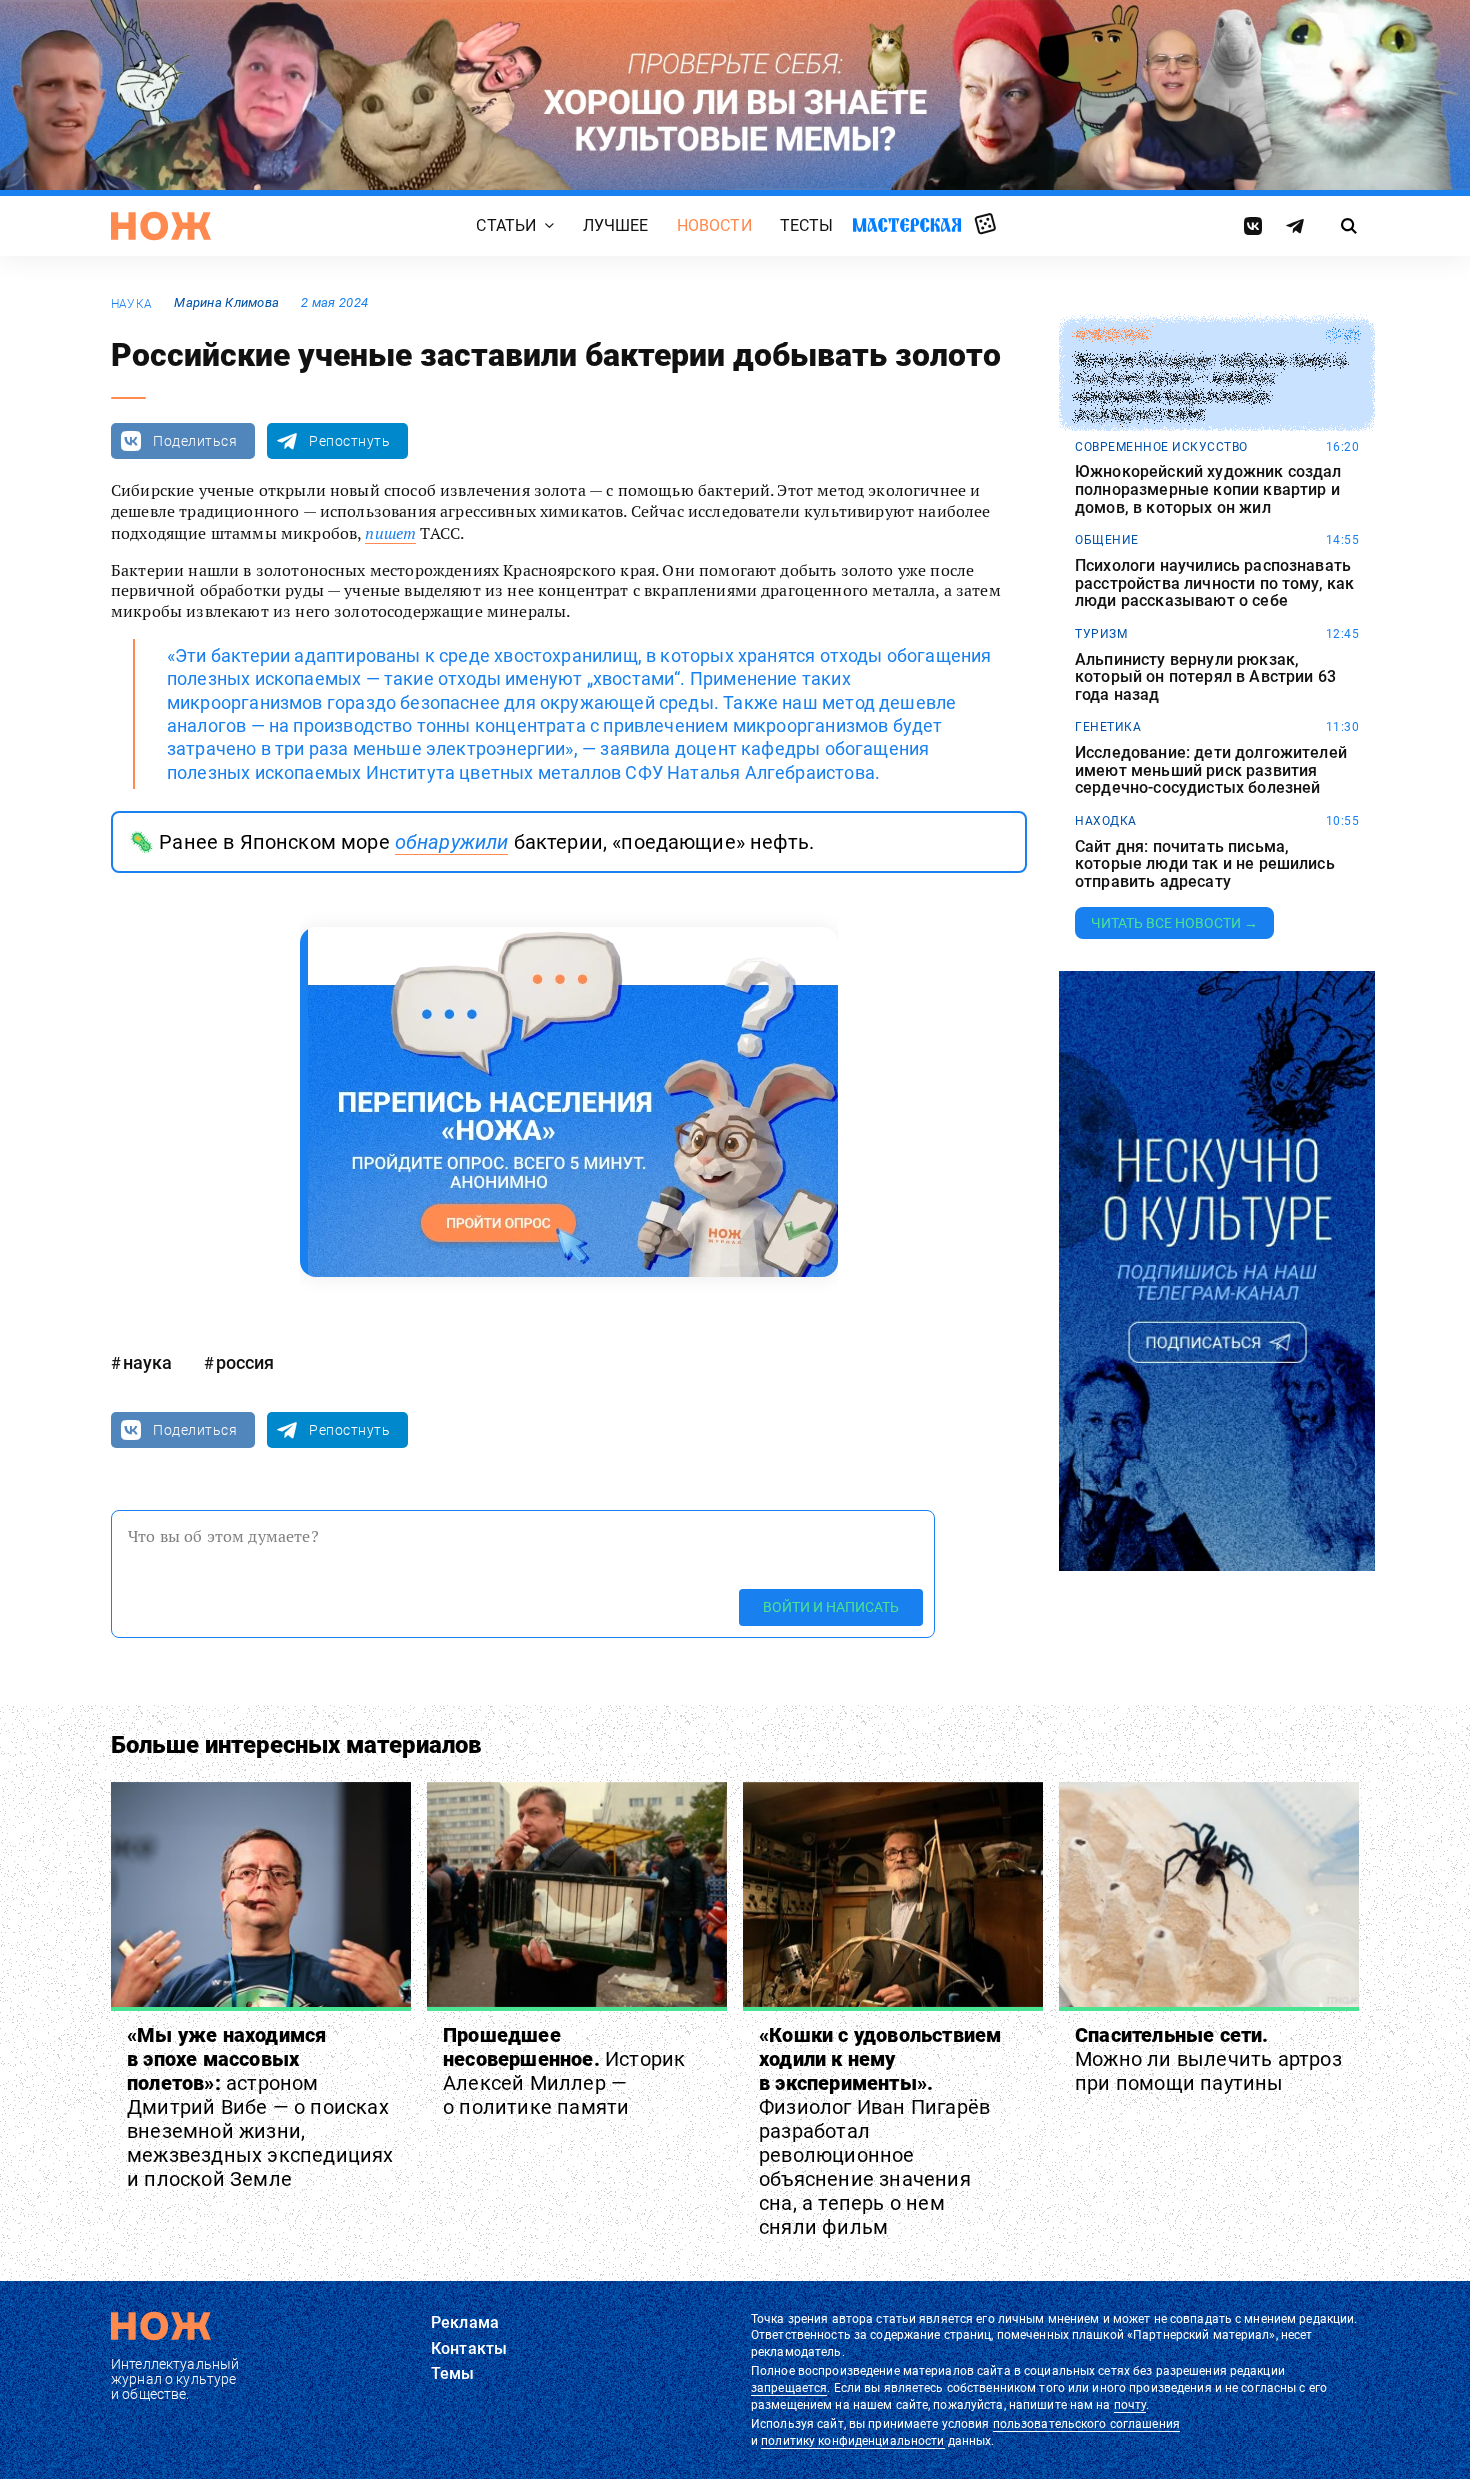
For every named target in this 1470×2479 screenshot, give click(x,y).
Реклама (465, 2322)
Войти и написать (831, 1607)
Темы (453, 2373)
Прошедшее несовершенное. (564, 2071)
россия (245, 1362)
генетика (1108, 727)
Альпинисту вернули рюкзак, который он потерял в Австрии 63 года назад (1205, 677)
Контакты (469, 2348)
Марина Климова (226, 302)
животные (1112, 335)
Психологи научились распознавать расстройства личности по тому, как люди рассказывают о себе (1214, 583)
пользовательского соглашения (1086, 2424)
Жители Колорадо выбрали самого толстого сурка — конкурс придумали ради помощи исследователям (1210, 387)
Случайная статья (985, 225)
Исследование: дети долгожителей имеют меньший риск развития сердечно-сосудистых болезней (1211, 770)
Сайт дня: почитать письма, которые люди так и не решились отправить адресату (1205, 864)
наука (131, 304)
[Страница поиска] (1349, 226)
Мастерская (907, 225)
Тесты (807, 226)
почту (1130, 2405)
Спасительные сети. (1208, 2059)
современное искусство (1161, 447)
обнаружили (452, 842)
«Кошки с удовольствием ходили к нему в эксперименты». (880, 2131)
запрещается (789, 2388)
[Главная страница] (161, 226)
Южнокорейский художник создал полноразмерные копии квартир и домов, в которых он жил (1208, 489)
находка (1106, 821)
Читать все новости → (1174, 923)
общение (1107, 540)
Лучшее (616, 226)
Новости (714, 226)
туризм (1101, 634)
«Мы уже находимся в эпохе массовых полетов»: (260, 2107)
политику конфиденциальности (852, 2441)
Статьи (506, 226)
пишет (390, 533)
